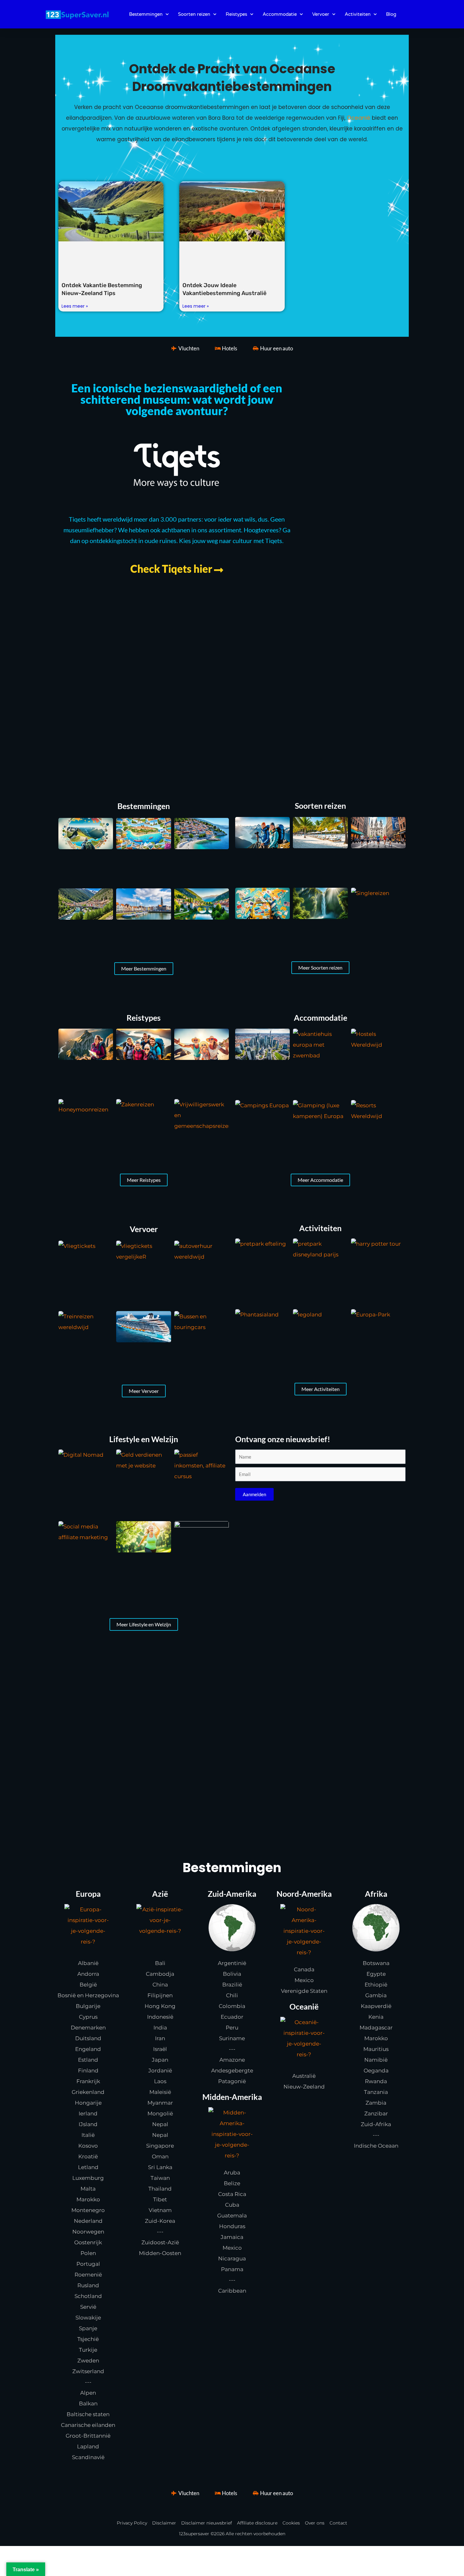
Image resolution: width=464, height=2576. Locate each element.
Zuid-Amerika (232, 1894)
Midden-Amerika (232, 2097)
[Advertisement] (232, 684)
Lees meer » (75, 306)
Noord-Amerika (304, 1894)
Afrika (376, 1894)
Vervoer (321, 14)
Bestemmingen (146, 14)
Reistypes (236, 14)
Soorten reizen (194, 14)
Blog (391, 14)
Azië (160, 1894)
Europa (88, 1894)
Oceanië (359, 118)
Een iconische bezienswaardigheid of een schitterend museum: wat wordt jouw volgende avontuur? (177, 399)
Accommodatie (280, 14)
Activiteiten (358, 14)
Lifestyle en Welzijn (144, 1439)
